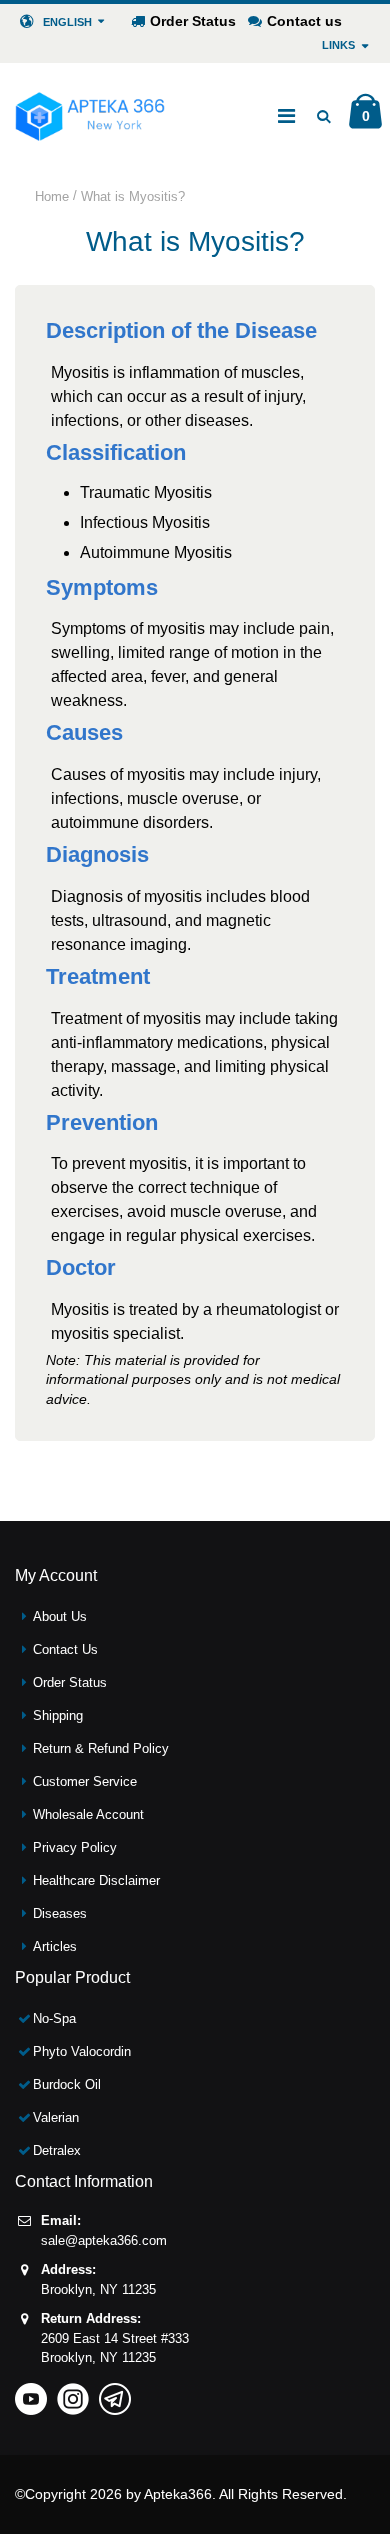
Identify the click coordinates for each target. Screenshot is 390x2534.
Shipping (58, 1715)
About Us (60, 1616)
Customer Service (85, 1781)
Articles (55, 1946)
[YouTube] (31, 2392)
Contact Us (65, 1649)
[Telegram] (115, 2392)
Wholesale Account (88, 1814)
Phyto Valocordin (82, 2051)
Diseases (60, 1913)
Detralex (57, 2150)
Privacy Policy (75, 1847)
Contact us (304, 21)
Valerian (56, 2117)
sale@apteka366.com (104, 2240)
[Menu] (286, 116)
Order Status (193, 21)
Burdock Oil (67, 2084)
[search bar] (323, 116)
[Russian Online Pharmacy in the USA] (90, 116)
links (338, 45)
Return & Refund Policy (101, 1748)
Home (52, 196)
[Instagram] (73, 2392)
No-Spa (54, 2018)
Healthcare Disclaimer (96, 1880)
